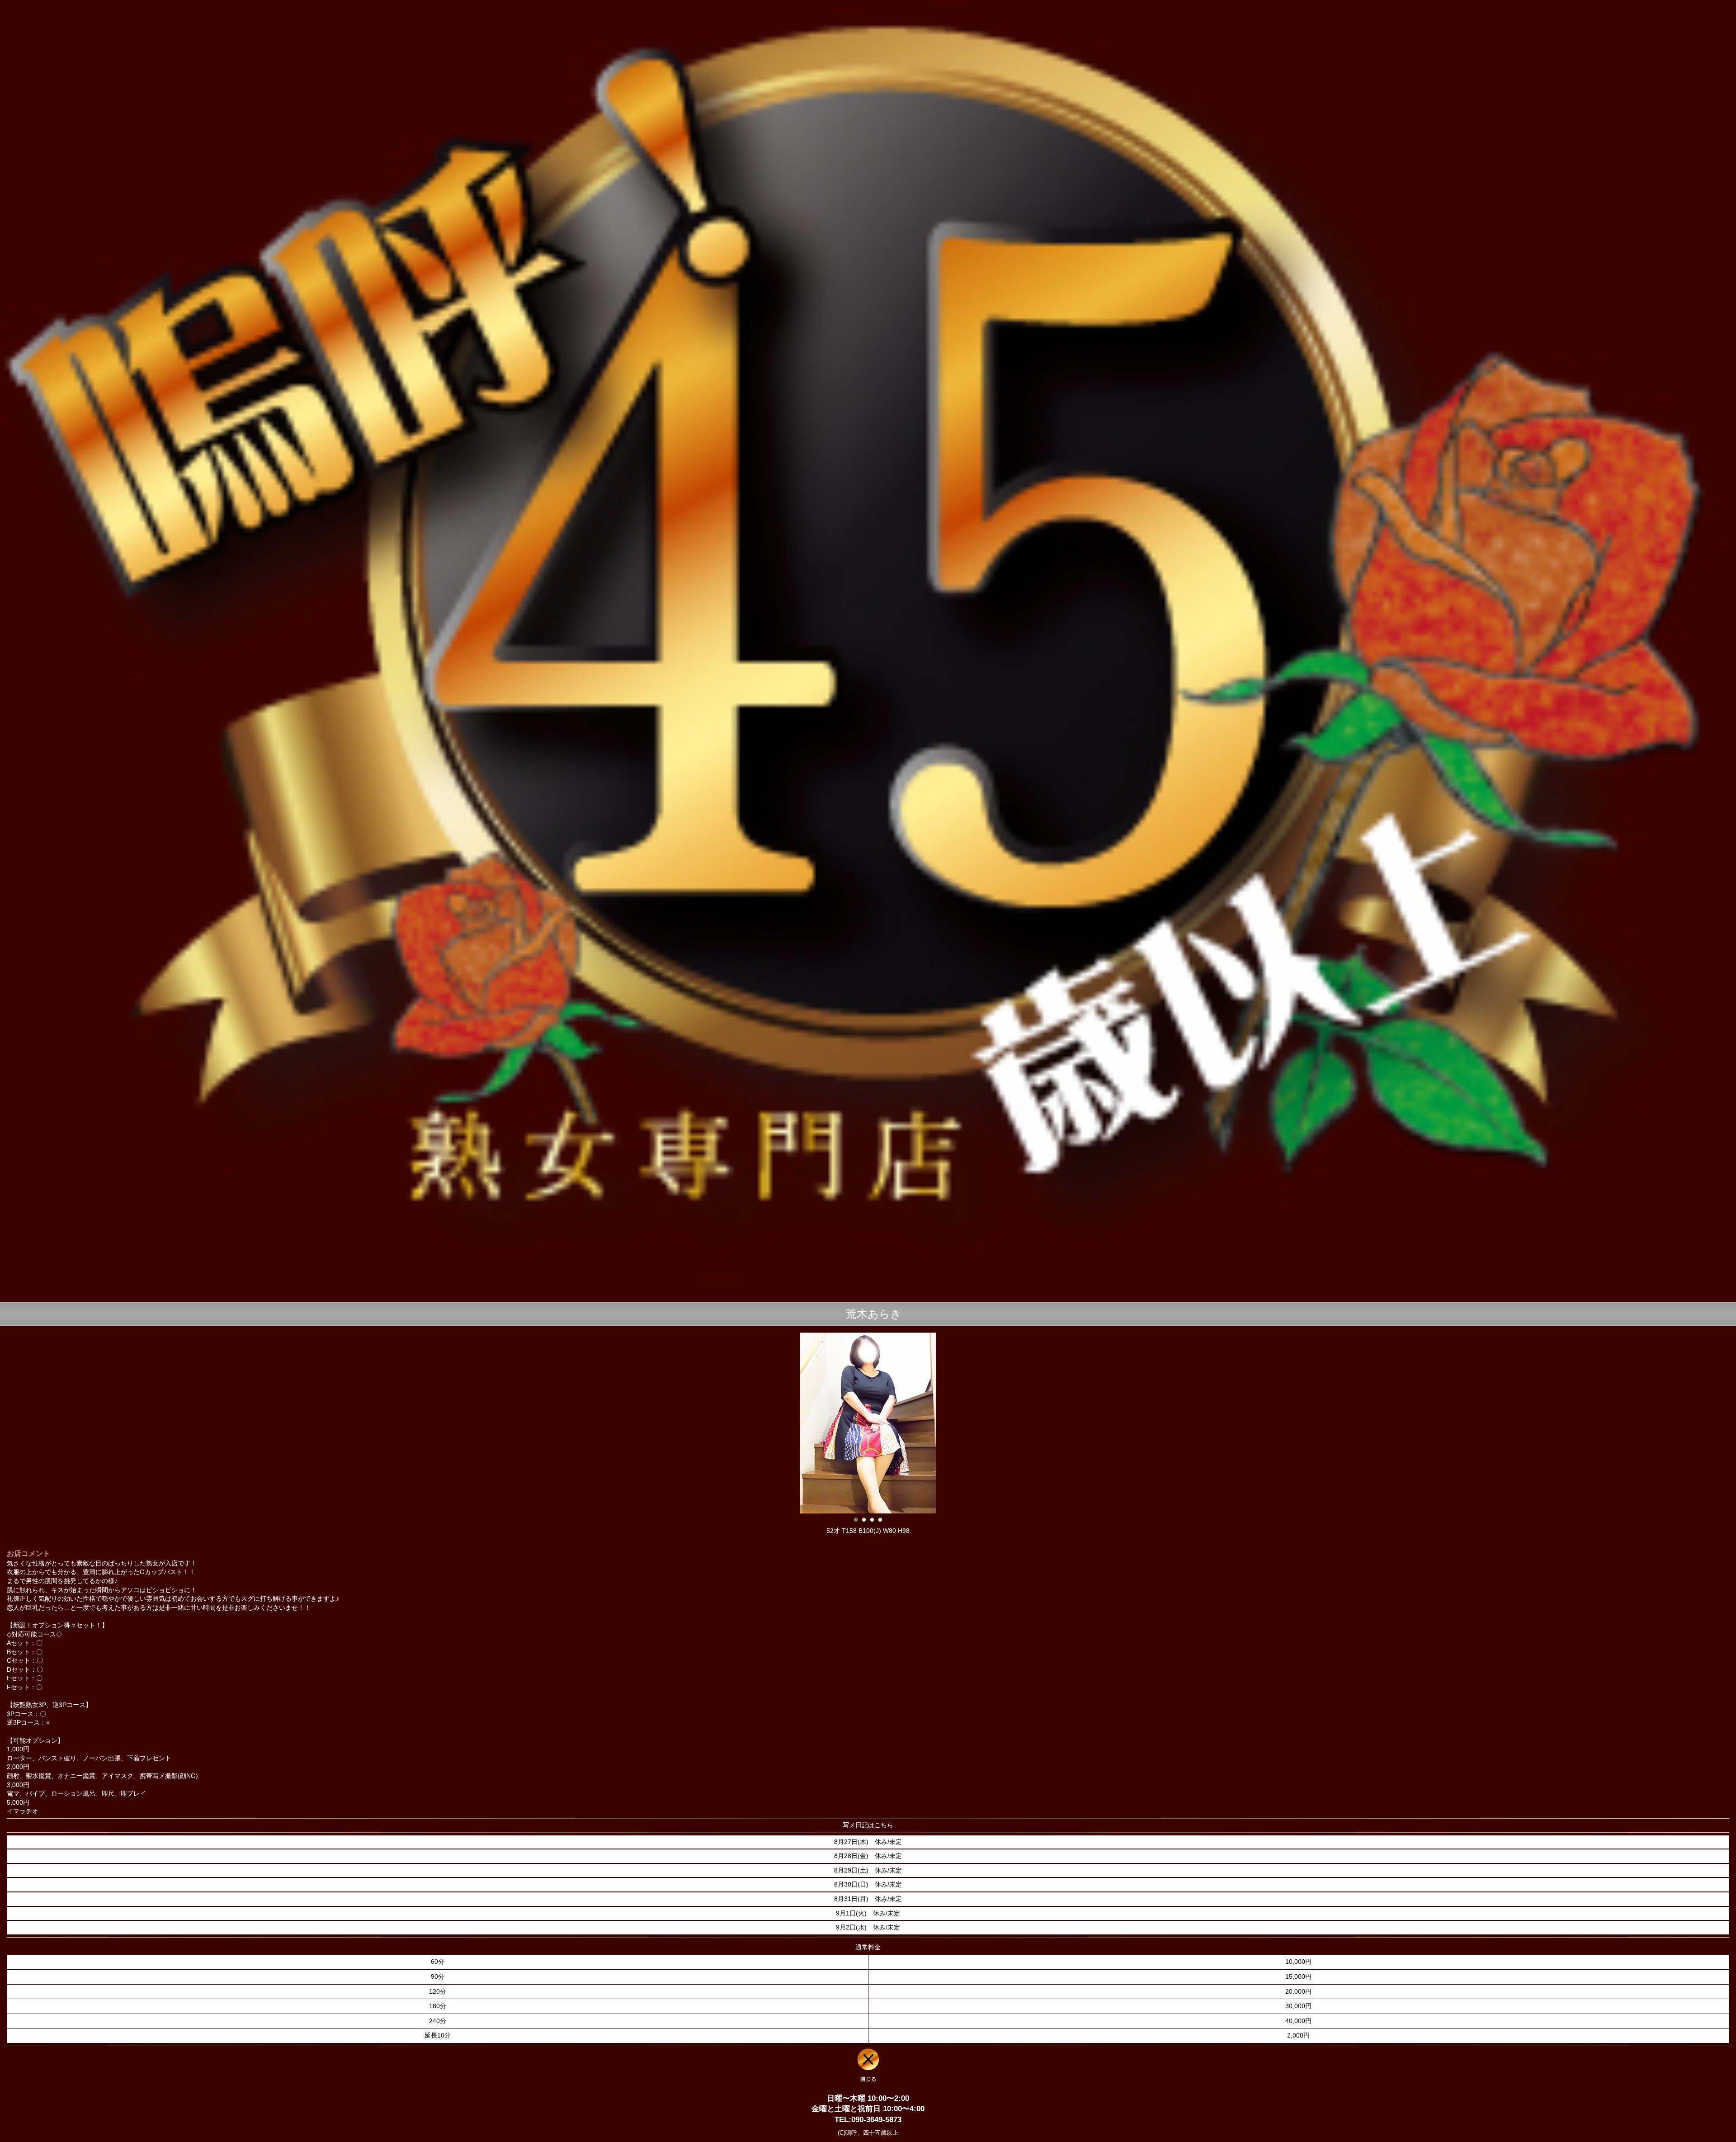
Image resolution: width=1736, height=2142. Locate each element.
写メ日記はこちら (868, 1825)
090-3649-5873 (876, 2120)
